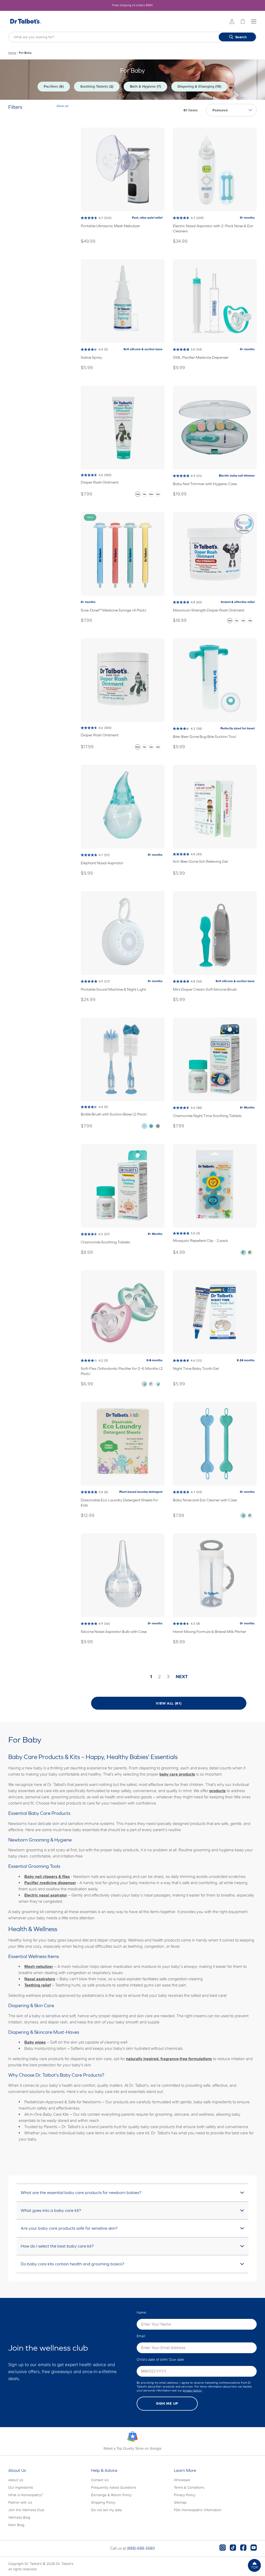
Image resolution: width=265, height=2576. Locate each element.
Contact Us (100, 2480)
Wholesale (182, 2480)
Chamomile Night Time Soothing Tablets (207, 1116)
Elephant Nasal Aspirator (102, 863)
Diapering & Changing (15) (199, 86)
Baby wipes (35, 2042)
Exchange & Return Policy (111, 2495)
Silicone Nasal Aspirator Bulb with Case (114, 1631)
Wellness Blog (19, 2517)
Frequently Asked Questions (114, 2487)
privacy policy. (192, 2391)
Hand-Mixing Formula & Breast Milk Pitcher (209, 1631)
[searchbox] (132, 37)
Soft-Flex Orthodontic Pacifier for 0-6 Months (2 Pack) (122, 1371)
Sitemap (180, 2502)
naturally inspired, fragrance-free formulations (169, 2059)
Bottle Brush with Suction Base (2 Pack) (114, 1114)
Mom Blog (16, 2525)
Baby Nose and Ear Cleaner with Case (205, 1500)
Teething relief (38, 1985)
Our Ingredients (21, 2487)
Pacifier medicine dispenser (50, 1883)
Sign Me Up (167, 2403)
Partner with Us (20, 2502)
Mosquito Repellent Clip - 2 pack (200, 1240)
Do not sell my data (106, 2510)
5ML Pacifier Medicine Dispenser (201, 357)
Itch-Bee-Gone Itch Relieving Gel (200, 861)
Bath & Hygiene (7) (145, 86)
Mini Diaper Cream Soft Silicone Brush (205, 989)
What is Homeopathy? (26, 2495)
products (218, 1791)
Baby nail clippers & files (47, 1877)
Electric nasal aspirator (46, 1895)
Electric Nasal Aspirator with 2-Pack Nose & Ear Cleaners (213, 228)
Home (12, 53)
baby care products (177, 1774)
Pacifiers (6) (54, 86)
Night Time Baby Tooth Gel (196, 1368)
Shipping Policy (103, 2502)
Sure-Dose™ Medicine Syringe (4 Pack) (113, 610)
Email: (141, 2336)
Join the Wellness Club (26, 2510)
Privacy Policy (185, 2495)
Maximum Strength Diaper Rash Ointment (209, 610)
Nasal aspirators (40, 1979)
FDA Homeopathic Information (198, 2510)
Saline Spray (91, 357)
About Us (16, 2480)
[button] (254, 2565)
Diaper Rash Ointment (100, 482)
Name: (142, 2313)
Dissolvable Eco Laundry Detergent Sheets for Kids (119, 1503)
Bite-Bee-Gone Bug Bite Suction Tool (204, 736)
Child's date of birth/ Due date (160, 2360)
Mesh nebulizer (39, 1967)
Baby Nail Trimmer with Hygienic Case (205, 484)
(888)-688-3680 (141, 2548)
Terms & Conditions (189, 2487)
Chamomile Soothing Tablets (105, 1242)
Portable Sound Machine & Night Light (113, 989)
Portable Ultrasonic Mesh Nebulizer (110, 226)
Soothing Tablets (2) (97, 86)
